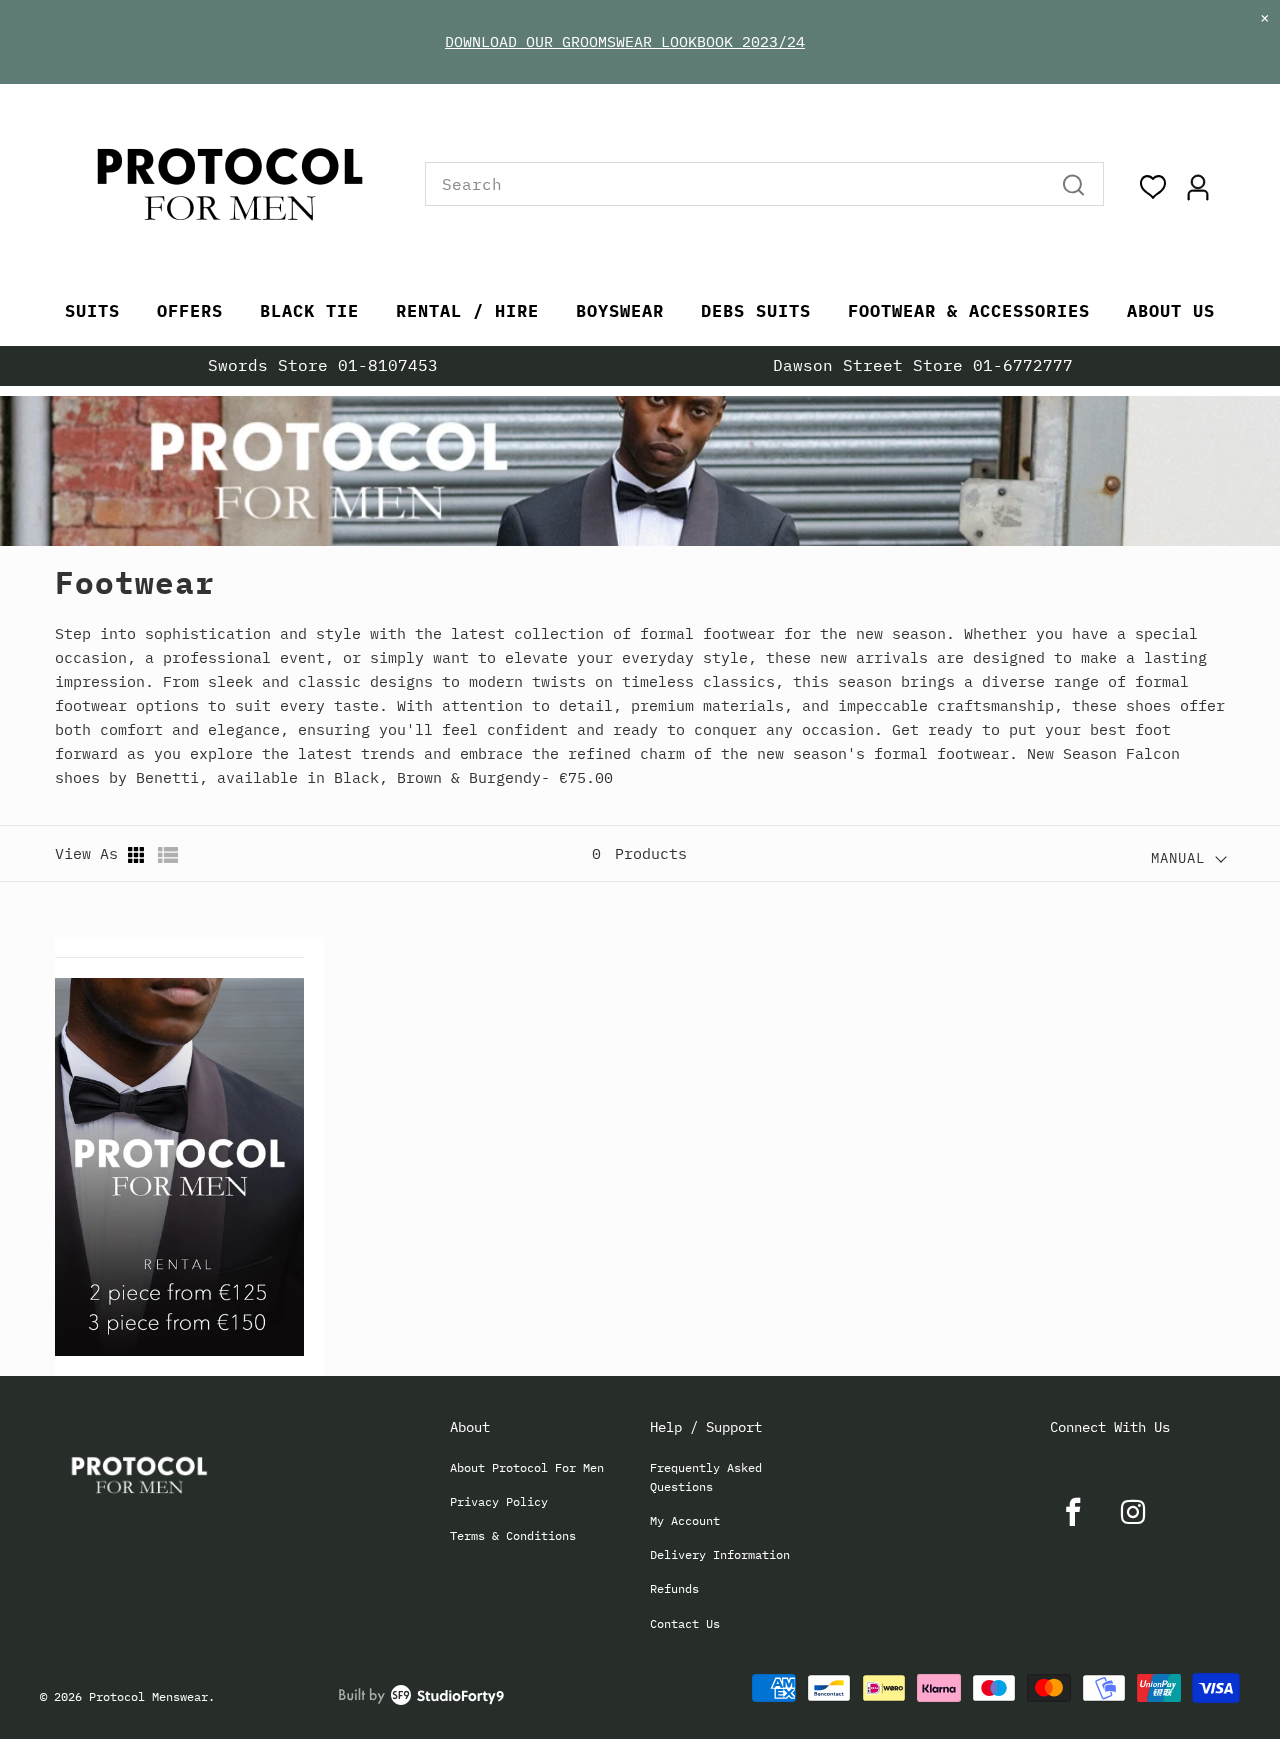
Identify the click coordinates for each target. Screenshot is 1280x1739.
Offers (190, 311)
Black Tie (309, 311)
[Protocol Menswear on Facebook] (1074, 1512)
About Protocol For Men (527, 1467)
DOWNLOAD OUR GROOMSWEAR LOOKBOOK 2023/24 (625, 41)
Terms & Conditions (513, 1535)
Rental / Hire (467, 311)
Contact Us (685, 1623)
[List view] (168, 855)
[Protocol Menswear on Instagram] (1134, 1512)
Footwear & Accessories (969, 311)
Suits (92, 311)
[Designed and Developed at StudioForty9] (421, 1700)
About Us (1171, 311)
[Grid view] (138, 855)
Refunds (674, 1588)
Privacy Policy (499, 1501)
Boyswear (620, 311)
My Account (685, 1520)
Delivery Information (720, 1554)
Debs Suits (756, 311)
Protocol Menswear (148, 1696)
